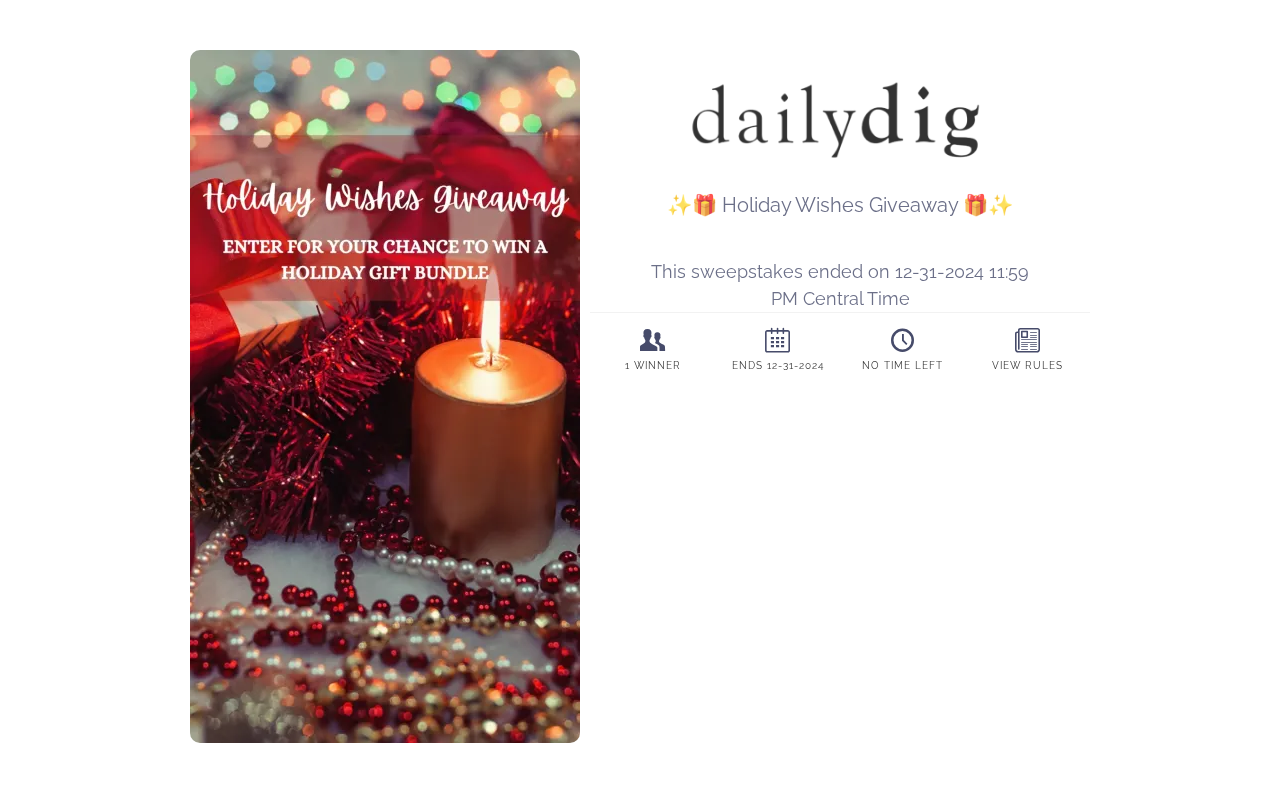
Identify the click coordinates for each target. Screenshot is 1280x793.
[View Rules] (1027, 348)
